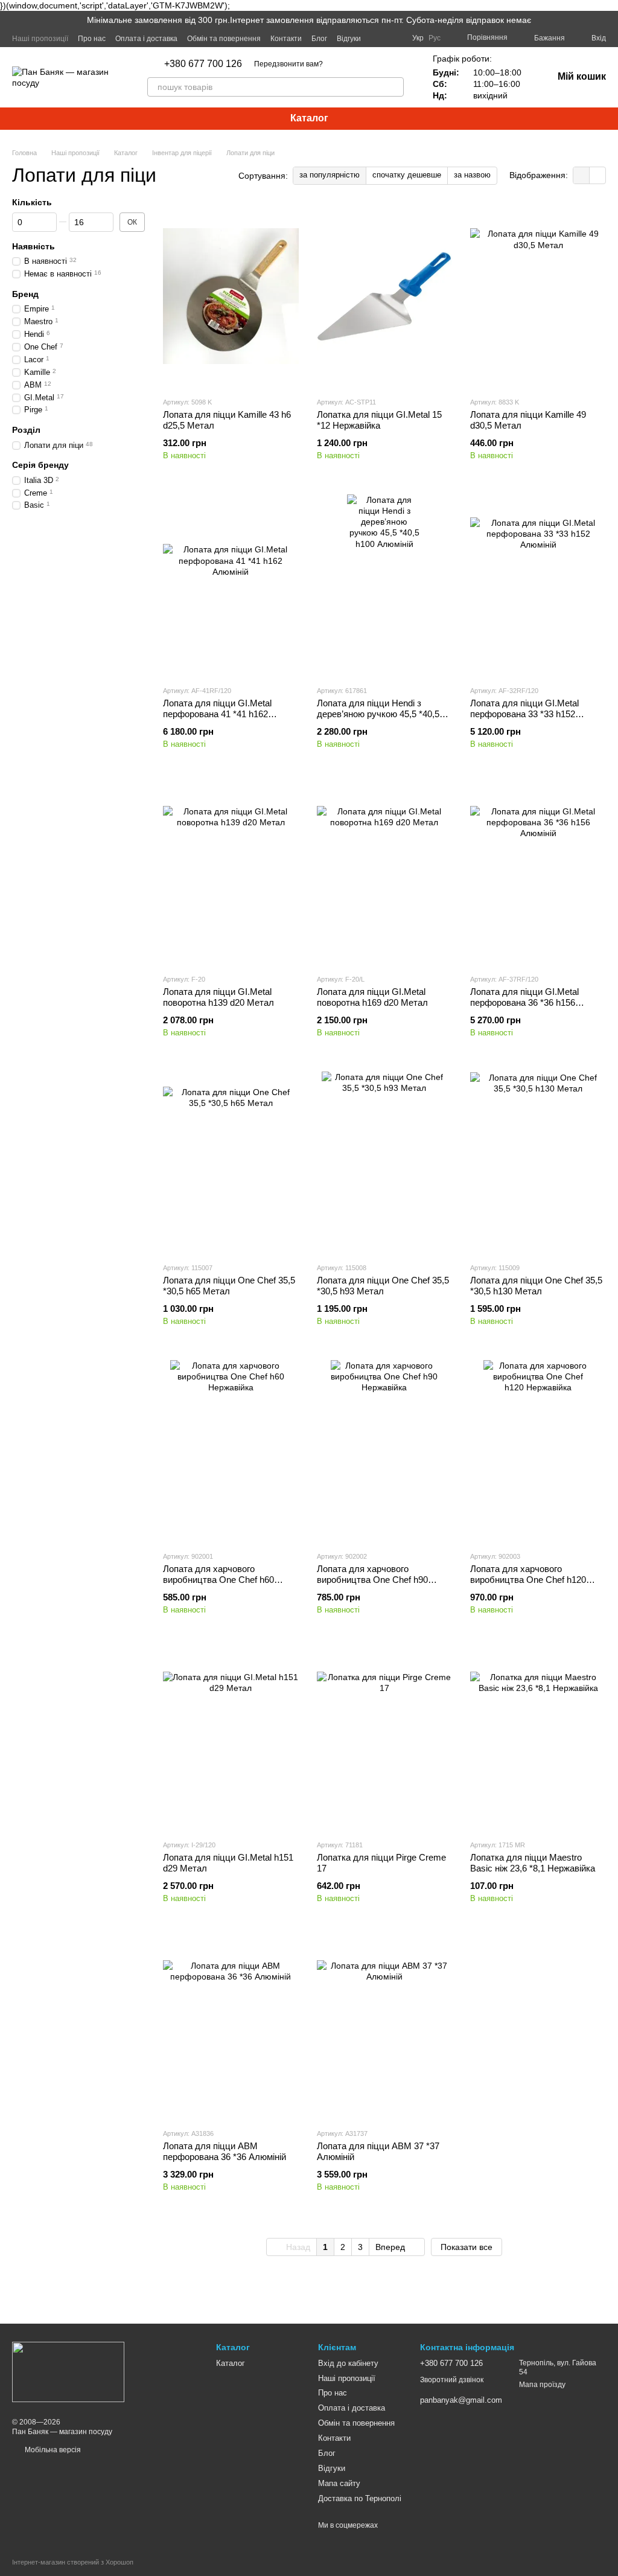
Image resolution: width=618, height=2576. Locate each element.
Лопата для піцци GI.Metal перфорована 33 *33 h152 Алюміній (524, 714)
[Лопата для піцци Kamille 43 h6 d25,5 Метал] (231, 296)
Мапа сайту (339, 2483)
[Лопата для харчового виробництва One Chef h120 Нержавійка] (538, 1451)
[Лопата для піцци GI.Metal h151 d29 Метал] (231, 1739)
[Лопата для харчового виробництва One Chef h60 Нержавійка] (231, 1451)
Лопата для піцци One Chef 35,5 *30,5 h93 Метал (383, 1286)
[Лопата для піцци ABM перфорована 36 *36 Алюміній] (231, 2028)
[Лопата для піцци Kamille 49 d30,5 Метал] (538, 296)
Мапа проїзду (542, 2385)
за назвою (472, 175)
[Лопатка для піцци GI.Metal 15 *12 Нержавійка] (385, 296)
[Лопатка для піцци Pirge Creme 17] (385, 1739)
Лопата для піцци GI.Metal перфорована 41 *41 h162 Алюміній (217, 714)
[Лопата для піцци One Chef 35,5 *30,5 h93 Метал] (385, 1162)
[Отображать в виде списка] (597, 175)
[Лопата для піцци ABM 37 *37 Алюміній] (385, 2028)
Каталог (309, 118)
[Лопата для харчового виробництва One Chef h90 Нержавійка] (385, 1451)
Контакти (286, 39)
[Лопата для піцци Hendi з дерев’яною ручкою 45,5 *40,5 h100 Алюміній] (385, 585)
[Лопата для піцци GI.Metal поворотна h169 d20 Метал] (385, 874)
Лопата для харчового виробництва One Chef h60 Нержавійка (218, 1580)
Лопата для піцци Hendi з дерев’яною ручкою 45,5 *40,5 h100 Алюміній (378, 714)
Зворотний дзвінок (452, 2380)
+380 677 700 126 (203, 64)
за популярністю (330, 175)
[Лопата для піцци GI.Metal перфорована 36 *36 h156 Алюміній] (538, 874)
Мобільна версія (52, 2450)
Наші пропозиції (40, 39)
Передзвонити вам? (288, 64)
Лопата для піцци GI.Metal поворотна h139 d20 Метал (218, 997)
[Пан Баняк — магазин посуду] (68, 2371)
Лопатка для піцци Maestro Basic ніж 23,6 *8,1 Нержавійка (533, 1863)
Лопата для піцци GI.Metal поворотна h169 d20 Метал (372, 997)
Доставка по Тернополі (360, 2498)
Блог (319, 39)
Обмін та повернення (224, 39)
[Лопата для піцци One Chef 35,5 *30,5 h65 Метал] (231, 1162)
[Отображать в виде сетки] (581, 175)
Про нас (92, 39)
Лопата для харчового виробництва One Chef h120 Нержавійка (528, 1580)
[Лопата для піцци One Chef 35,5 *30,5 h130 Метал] (538, 1162)
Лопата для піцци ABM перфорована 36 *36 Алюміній (225, 2151)
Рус (435, 38)
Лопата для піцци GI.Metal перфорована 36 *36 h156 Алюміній (524, 1002)
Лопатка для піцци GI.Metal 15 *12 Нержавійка (379, 420)
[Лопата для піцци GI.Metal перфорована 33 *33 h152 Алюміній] (538, 585)
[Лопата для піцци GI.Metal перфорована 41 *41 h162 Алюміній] (231, 585)
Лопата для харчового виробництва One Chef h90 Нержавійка (372, 1580)
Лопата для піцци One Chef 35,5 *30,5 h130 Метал (536, 1286)
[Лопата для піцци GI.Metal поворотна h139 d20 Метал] (231, 874)
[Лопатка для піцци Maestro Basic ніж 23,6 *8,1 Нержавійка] (538, 1739)
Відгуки (349, 39)
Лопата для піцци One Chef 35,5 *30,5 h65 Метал (229, 1286)
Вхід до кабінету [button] (348, 2363)
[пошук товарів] (394, 87)
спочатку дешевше (407, 175)
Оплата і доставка (146, 39)
